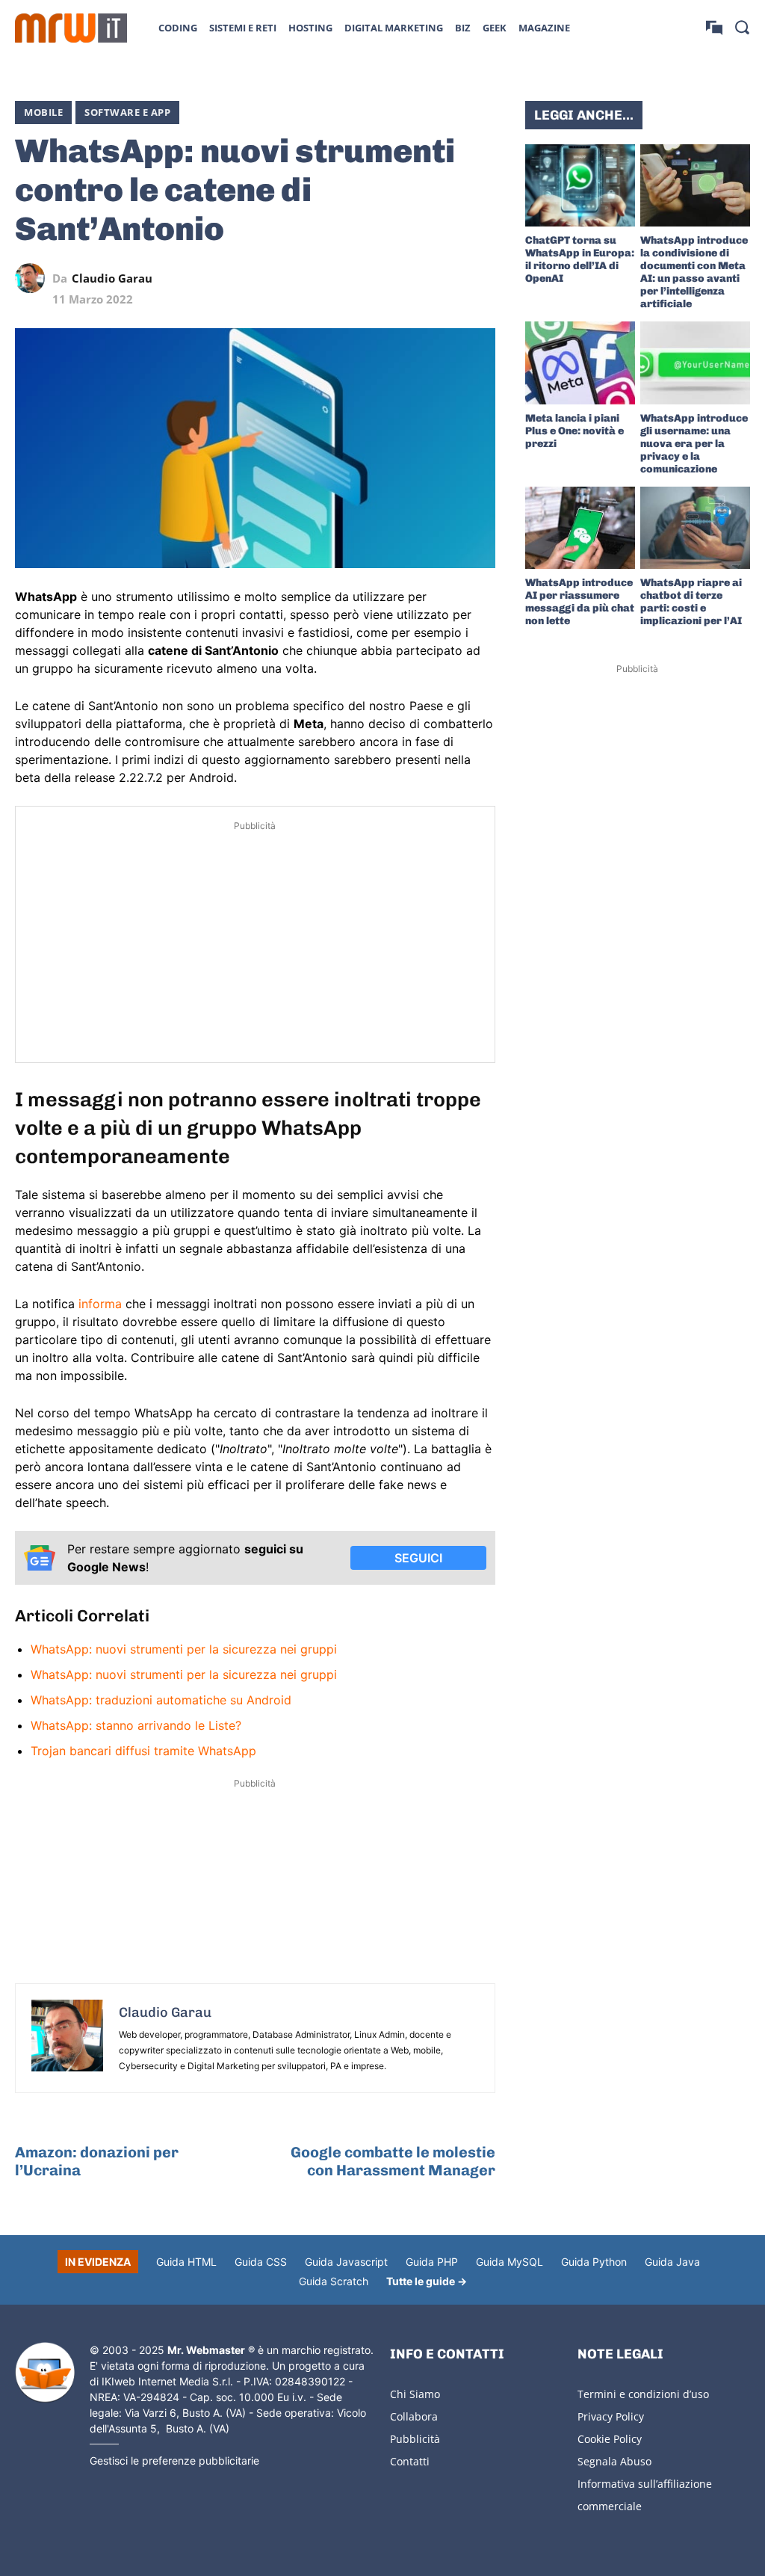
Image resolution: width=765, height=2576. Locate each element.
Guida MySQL (510, 2262)
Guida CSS (261, 2262)
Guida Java (672, 2262)
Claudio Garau (112, 278)
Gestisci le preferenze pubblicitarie (174, 2461)
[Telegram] (446, 278)
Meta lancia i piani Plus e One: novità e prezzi (574, 431)
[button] (742, 27)
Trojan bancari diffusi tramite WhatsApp (143, 1751)
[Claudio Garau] (34, 278)
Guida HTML (186, 2262)
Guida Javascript (346, 2262)
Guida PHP (432, 2262)
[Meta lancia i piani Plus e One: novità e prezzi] (580, 363)
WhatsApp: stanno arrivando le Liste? (136, 1725)
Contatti (410, 2461)
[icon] (714, 27)
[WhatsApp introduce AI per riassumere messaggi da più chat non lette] (580, 528)
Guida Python (594, 2262)
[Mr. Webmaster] (45, 2373)
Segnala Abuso (614, 2461)
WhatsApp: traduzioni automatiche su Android (161, 1700)
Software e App (127, 112)
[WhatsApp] (412, 278)
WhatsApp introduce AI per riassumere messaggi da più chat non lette (580, 602)
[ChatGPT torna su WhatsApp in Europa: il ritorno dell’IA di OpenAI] (580, 185)
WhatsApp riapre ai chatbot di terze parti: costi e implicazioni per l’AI (691, 602)
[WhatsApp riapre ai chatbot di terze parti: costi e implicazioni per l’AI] (695, 528)
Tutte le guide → (427, 2281)
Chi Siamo (415, 2394)
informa (100, 1304)
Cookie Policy (610, 2439)
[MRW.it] (71, 28)
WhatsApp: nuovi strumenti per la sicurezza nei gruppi (184, 1649)
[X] (343, 278)
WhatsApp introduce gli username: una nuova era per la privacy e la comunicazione (694, 444)
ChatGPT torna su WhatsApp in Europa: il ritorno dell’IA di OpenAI (580, 259)
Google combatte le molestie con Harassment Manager (393, 2161)
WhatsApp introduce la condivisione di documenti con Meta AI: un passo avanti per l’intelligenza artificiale (694, 272)
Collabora (414, 2416)
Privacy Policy (611, 2416)
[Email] (480, 278)
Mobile (43, 112)
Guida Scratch (334, 2281)
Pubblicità (415, 2439)
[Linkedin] (377, 278)
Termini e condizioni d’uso (643, 2394)
